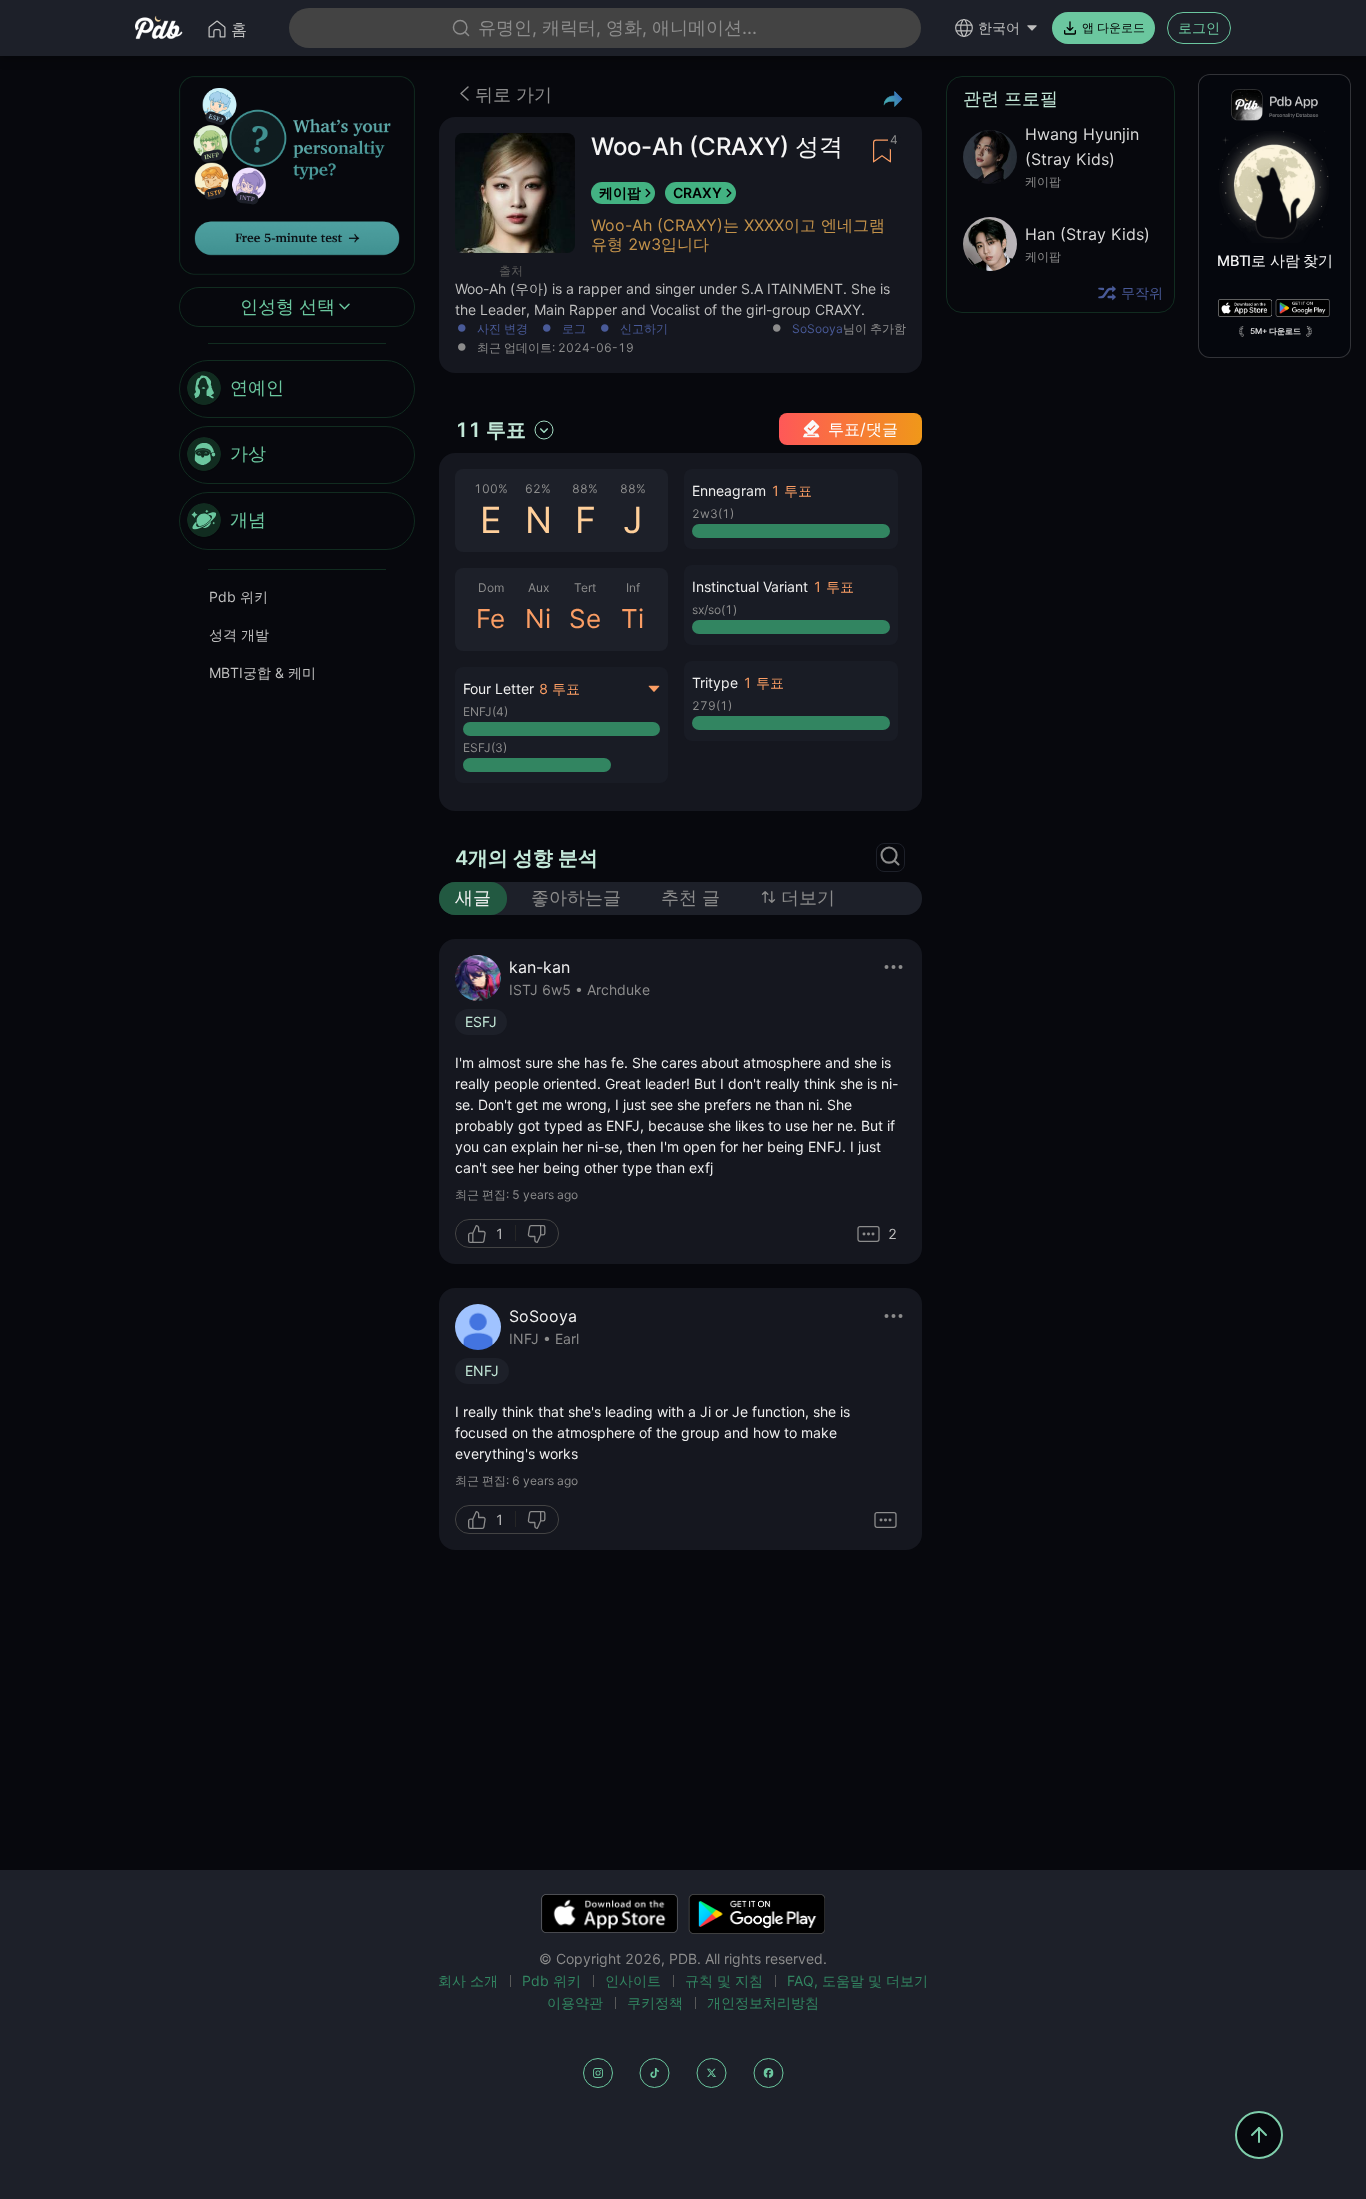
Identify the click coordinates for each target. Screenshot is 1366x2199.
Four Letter (498, 688)
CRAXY (697, 192)
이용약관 (575, 2002)
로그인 (1199, 27)
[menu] (297, 455)
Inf (633, 587)
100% (491, 488)
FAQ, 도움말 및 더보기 (857, 1980)
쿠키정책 (655, 2002)
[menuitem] (297, 389)
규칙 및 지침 (724, 1980)
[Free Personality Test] (297, 173)
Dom (491, 587)
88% (585, 488)
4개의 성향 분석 (526, 858)
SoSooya (817, 329)
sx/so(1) (714, 609)
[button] (790, 509)
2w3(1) (713, 513)
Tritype (715, 682)
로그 (574, 329)
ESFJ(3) (485, 747)
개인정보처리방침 (763, 2002)
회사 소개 (468, 1980)
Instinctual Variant (750, 586)
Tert (585, 587)
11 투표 (490, 430)
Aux (538, 587)
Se (585, 618)
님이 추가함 (849, 329)
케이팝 (620, 192)
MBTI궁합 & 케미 (262, 672)
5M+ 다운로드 (1275, 331)
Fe (490, 618)
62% (538, 488)
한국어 (999, 27)
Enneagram (729, 490)
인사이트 (633, 1980)
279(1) (712, 705)
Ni (538, 618)
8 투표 (559, 688)
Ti (632, 618)
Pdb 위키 (238, 596)
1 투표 (791, 490)
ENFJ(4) (485, 711)
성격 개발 (239, 634)
